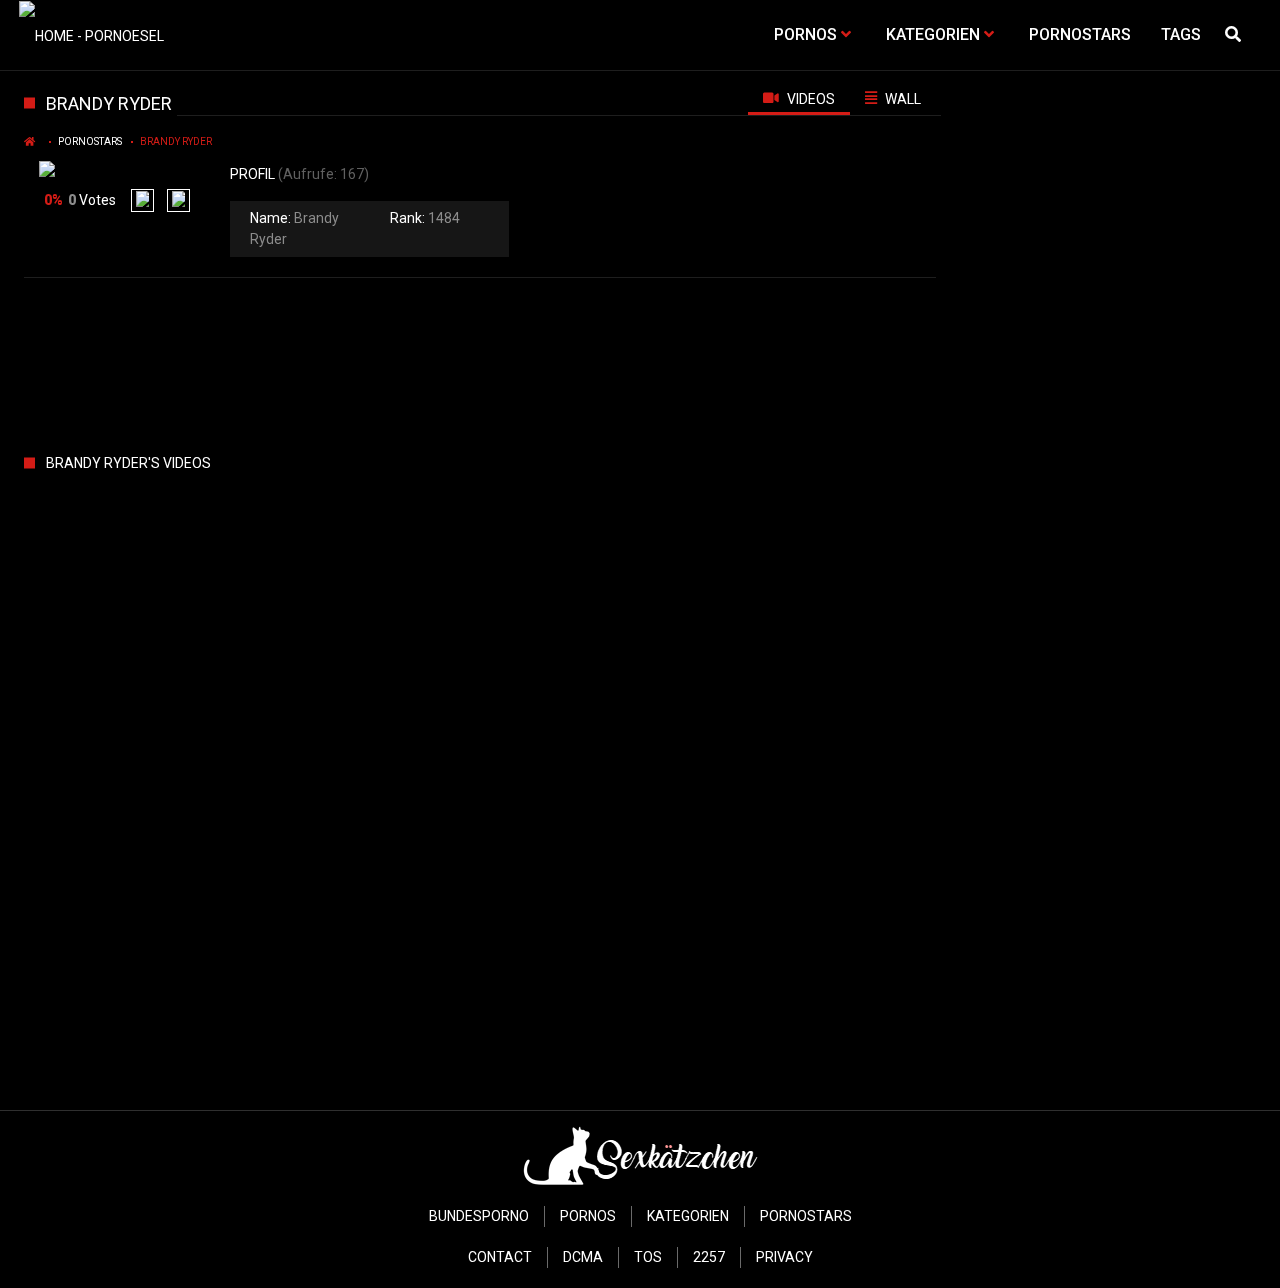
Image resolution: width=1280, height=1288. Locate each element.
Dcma (583, 1257)
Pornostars (90, 141)
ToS (648, 1257)
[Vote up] (142, 200)
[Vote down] (178, 200)
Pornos (588, 1216)
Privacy (784, 1257)
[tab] (799, 98)
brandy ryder (176, 141)
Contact (500, 1257)
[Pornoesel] (91, 35)
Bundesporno (479, 1216)
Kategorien (688, 1216)
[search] (1236, 35)
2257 (709, 1257)
